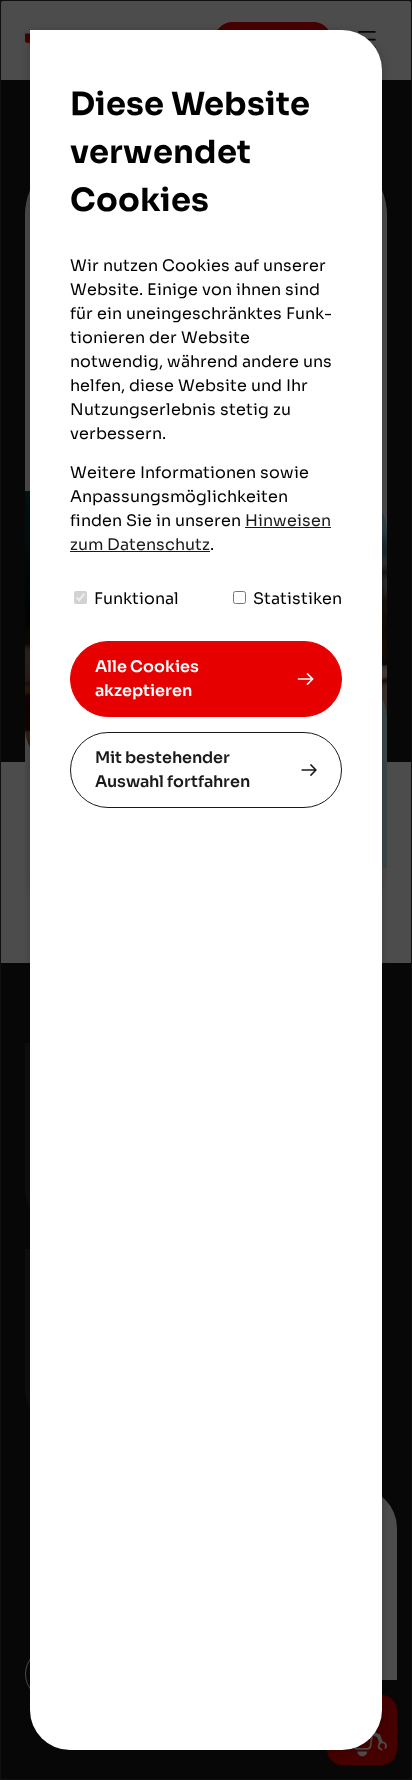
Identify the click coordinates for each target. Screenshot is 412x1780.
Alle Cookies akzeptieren (147, 678)
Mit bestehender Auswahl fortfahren (172, 769)
